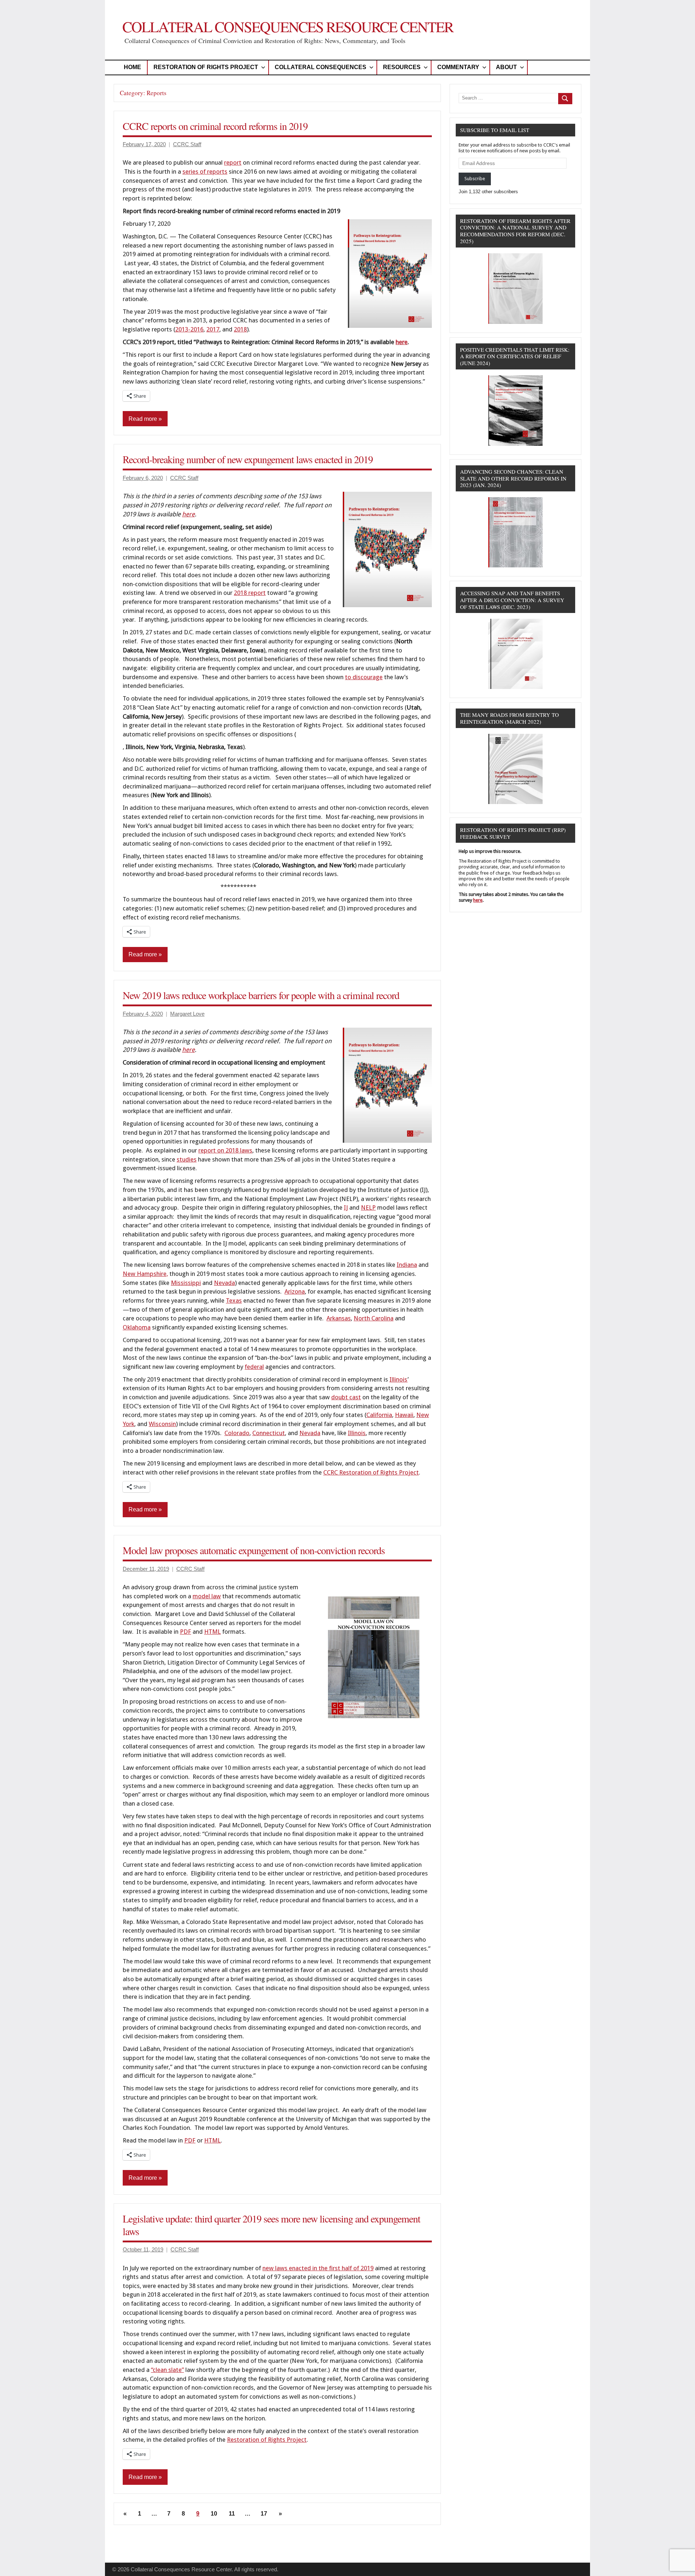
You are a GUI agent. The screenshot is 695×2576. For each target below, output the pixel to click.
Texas (234, 1300)
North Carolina (374, 1318)
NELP (368, 1207)
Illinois (399, 1379)
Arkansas (339, 1318)
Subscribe (475, 179)
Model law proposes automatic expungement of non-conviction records (254, 1550)
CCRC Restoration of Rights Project (371, 1472)
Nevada (224, 1283)
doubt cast (346, 1397)
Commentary (458, 67)
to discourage (364, 677)
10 (214, 2514)
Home (132, 67)
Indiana (407, 1265)
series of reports (205, 172)
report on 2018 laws (225, 1150)
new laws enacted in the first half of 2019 (318, 2268)
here (188, 514)
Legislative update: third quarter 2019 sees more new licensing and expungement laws (271, 2225)
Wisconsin (162, 1424)
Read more (143, 419)
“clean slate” (167, 2370)
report (233, 162)
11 (232, 2514)
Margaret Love (187, 1014)
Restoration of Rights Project (206, 67)
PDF (186, 1632)
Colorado (237, 1433)
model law (207, 1596)
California (379, 1415)
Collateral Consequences (321, 67)
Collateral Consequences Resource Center (288, 27)
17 (264, 2514)
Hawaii (404, 1415)
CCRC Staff (187, 144)
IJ (346, 1207)
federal (254, 1367)
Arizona (295, 1291)
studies (187, 1159)
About (506, 67)
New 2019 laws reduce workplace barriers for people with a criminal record (261, 995)
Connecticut (269, 1433)
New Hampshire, (145, 1274)
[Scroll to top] (680, 2561)
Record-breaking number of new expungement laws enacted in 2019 (248, 459)
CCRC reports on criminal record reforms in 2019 (215, 126)
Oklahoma (137, 1327)
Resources (402, 67)
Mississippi (186, 1283)
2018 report (250, 593)
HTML (212, 1632)
